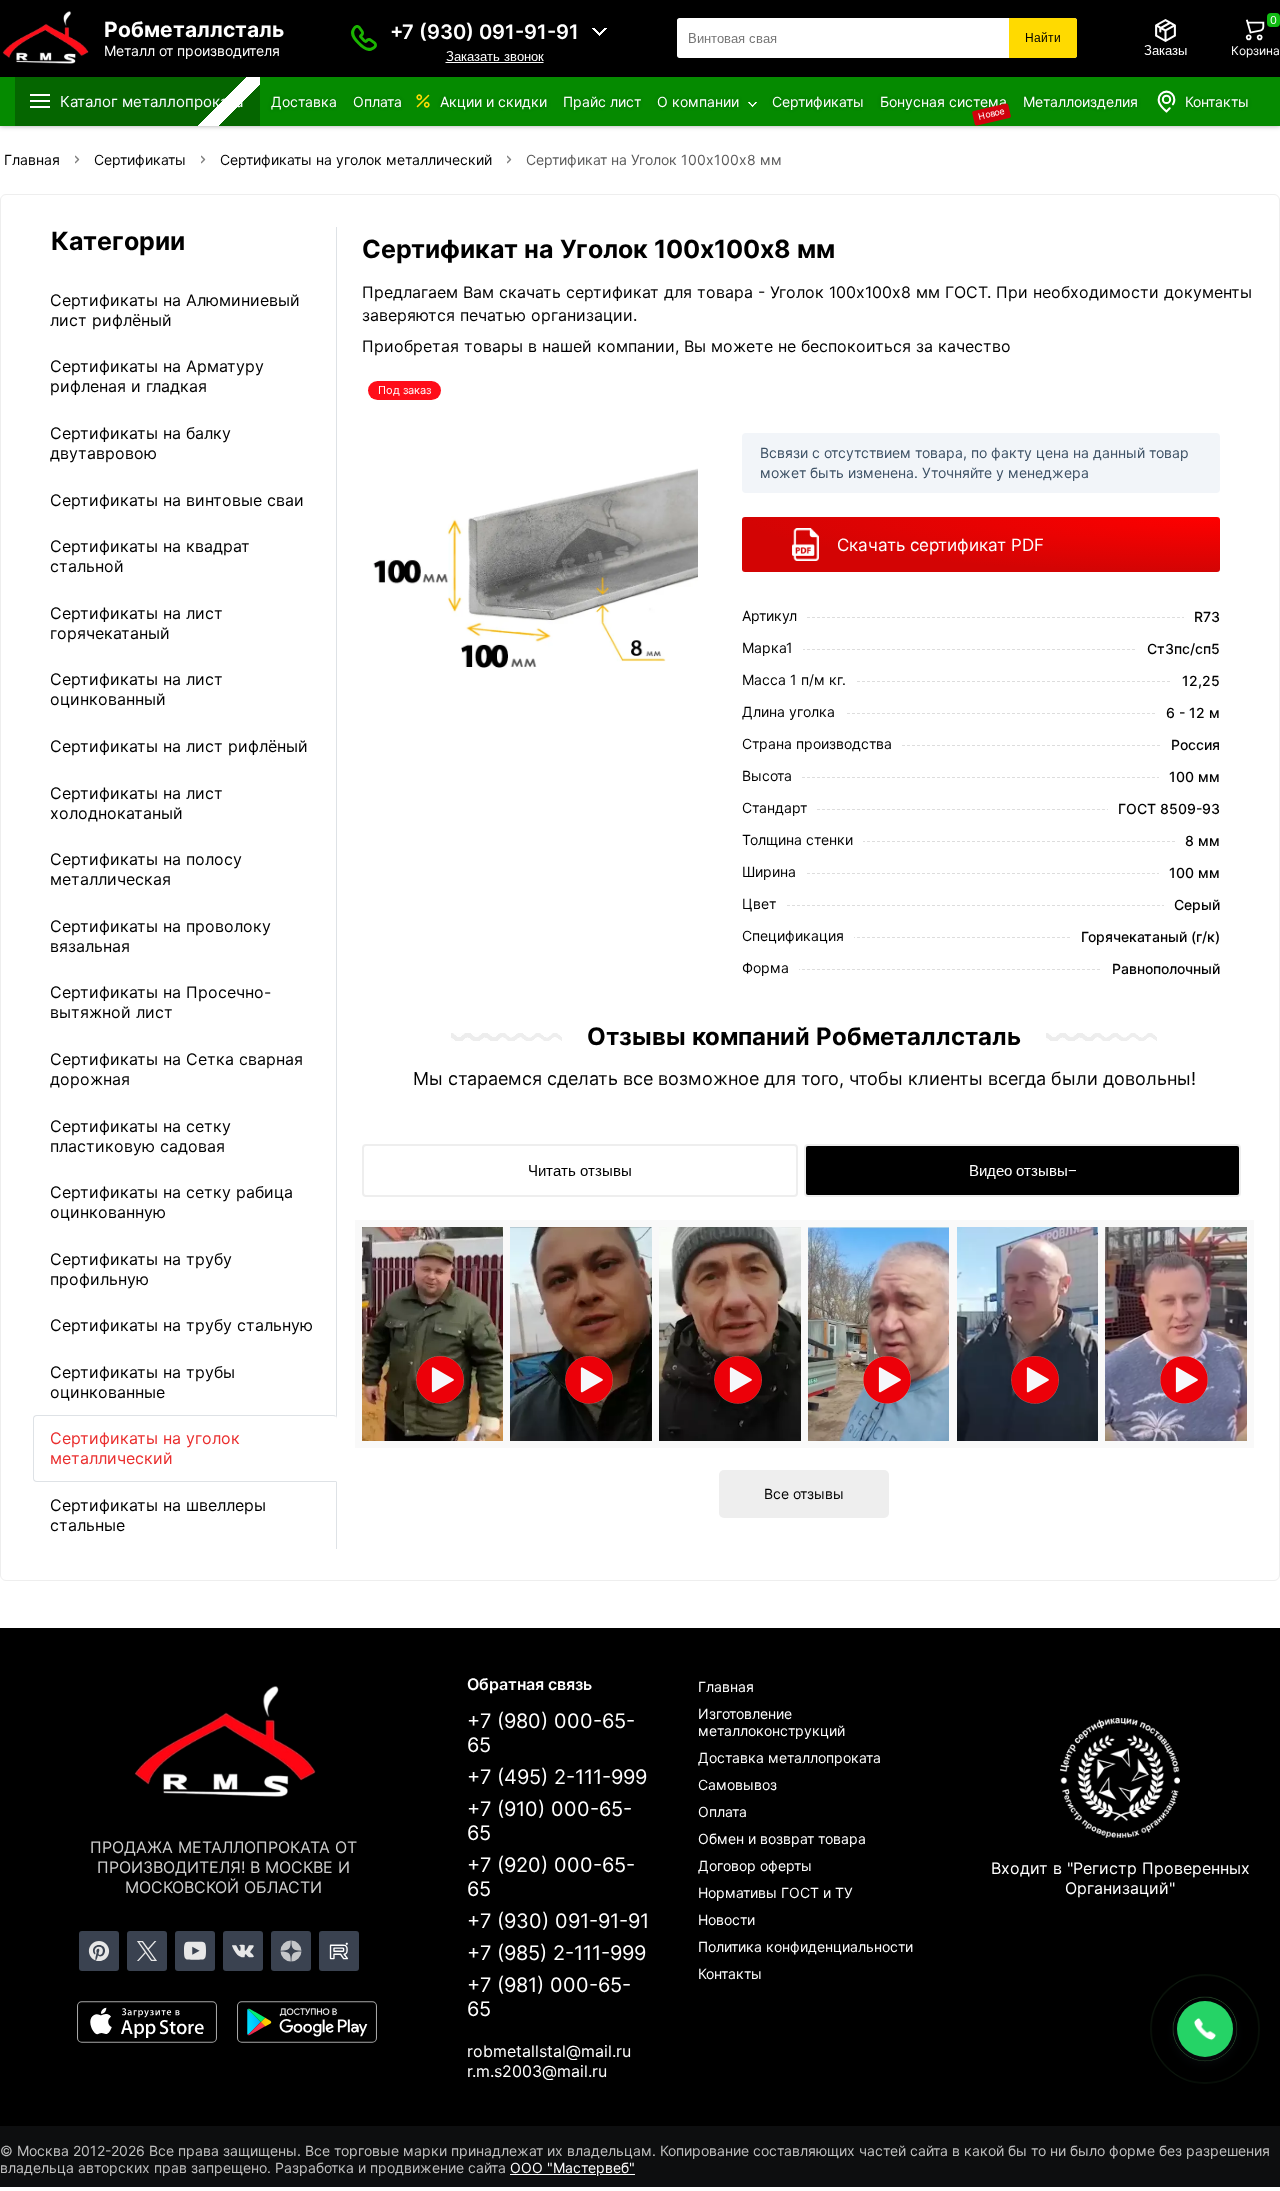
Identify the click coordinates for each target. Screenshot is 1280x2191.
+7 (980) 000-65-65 (551, 1733)
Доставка (304, 101)
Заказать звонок (495, 56)
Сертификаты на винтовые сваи (177, 500)
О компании (698, 101)
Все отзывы (804, 1493)
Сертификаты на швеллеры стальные (158, 1515)
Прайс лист (602, 101)
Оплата (377, 101)
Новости (726, 1919)
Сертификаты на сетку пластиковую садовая (140, 1136)
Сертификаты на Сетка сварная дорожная (176, 1069)
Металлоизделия (1080, 101)
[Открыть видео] (433, 1334)
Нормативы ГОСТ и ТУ (775, 1892)
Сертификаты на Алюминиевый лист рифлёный (175, 310)
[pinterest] (99, 1951)
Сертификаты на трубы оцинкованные (142, 1382)
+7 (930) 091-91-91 (484, 32)
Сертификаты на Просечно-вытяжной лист (160, 1002)
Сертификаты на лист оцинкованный (136, 689)
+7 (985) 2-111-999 (556, 1953)
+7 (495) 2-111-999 (557, 1777)
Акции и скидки (493, 101)
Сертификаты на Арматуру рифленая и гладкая (157, 376)
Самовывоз (737, 1784)
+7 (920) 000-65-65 (551, 1877)
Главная (726, 1686)
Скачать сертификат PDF (940, 545)
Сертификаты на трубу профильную (141, 1269)
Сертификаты (818, 101)
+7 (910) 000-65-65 (549, 1821)
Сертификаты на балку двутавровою (140, 443)
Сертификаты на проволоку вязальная (160, 936)
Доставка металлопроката (789, 1757)
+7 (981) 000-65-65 (549, 1997)
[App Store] (147, 2022)
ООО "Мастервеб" (572, 2167)
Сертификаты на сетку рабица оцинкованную (171, 1202)
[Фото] (530, 563)
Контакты (1217, 101)
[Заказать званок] (364, 38)
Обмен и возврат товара (782, 1838)
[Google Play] (307, 2022)
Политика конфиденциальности (805, 1946)
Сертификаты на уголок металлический (145, 1448)
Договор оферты (755, 1865)
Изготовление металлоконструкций (771, 1722)
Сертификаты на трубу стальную (181, 1325)
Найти (1043, 38)
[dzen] (291, 1951)
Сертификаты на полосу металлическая (146, 869)
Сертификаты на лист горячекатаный (136, 623)
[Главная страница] (224, 1745)
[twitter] (147, 1951)
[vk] (243, 1951)
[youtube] (195, 1951)
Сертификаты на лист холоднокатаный (136, 803)
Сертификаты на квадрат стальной (150, 556)
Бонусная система (943, 101)
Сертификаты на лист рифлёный (179, 746)
